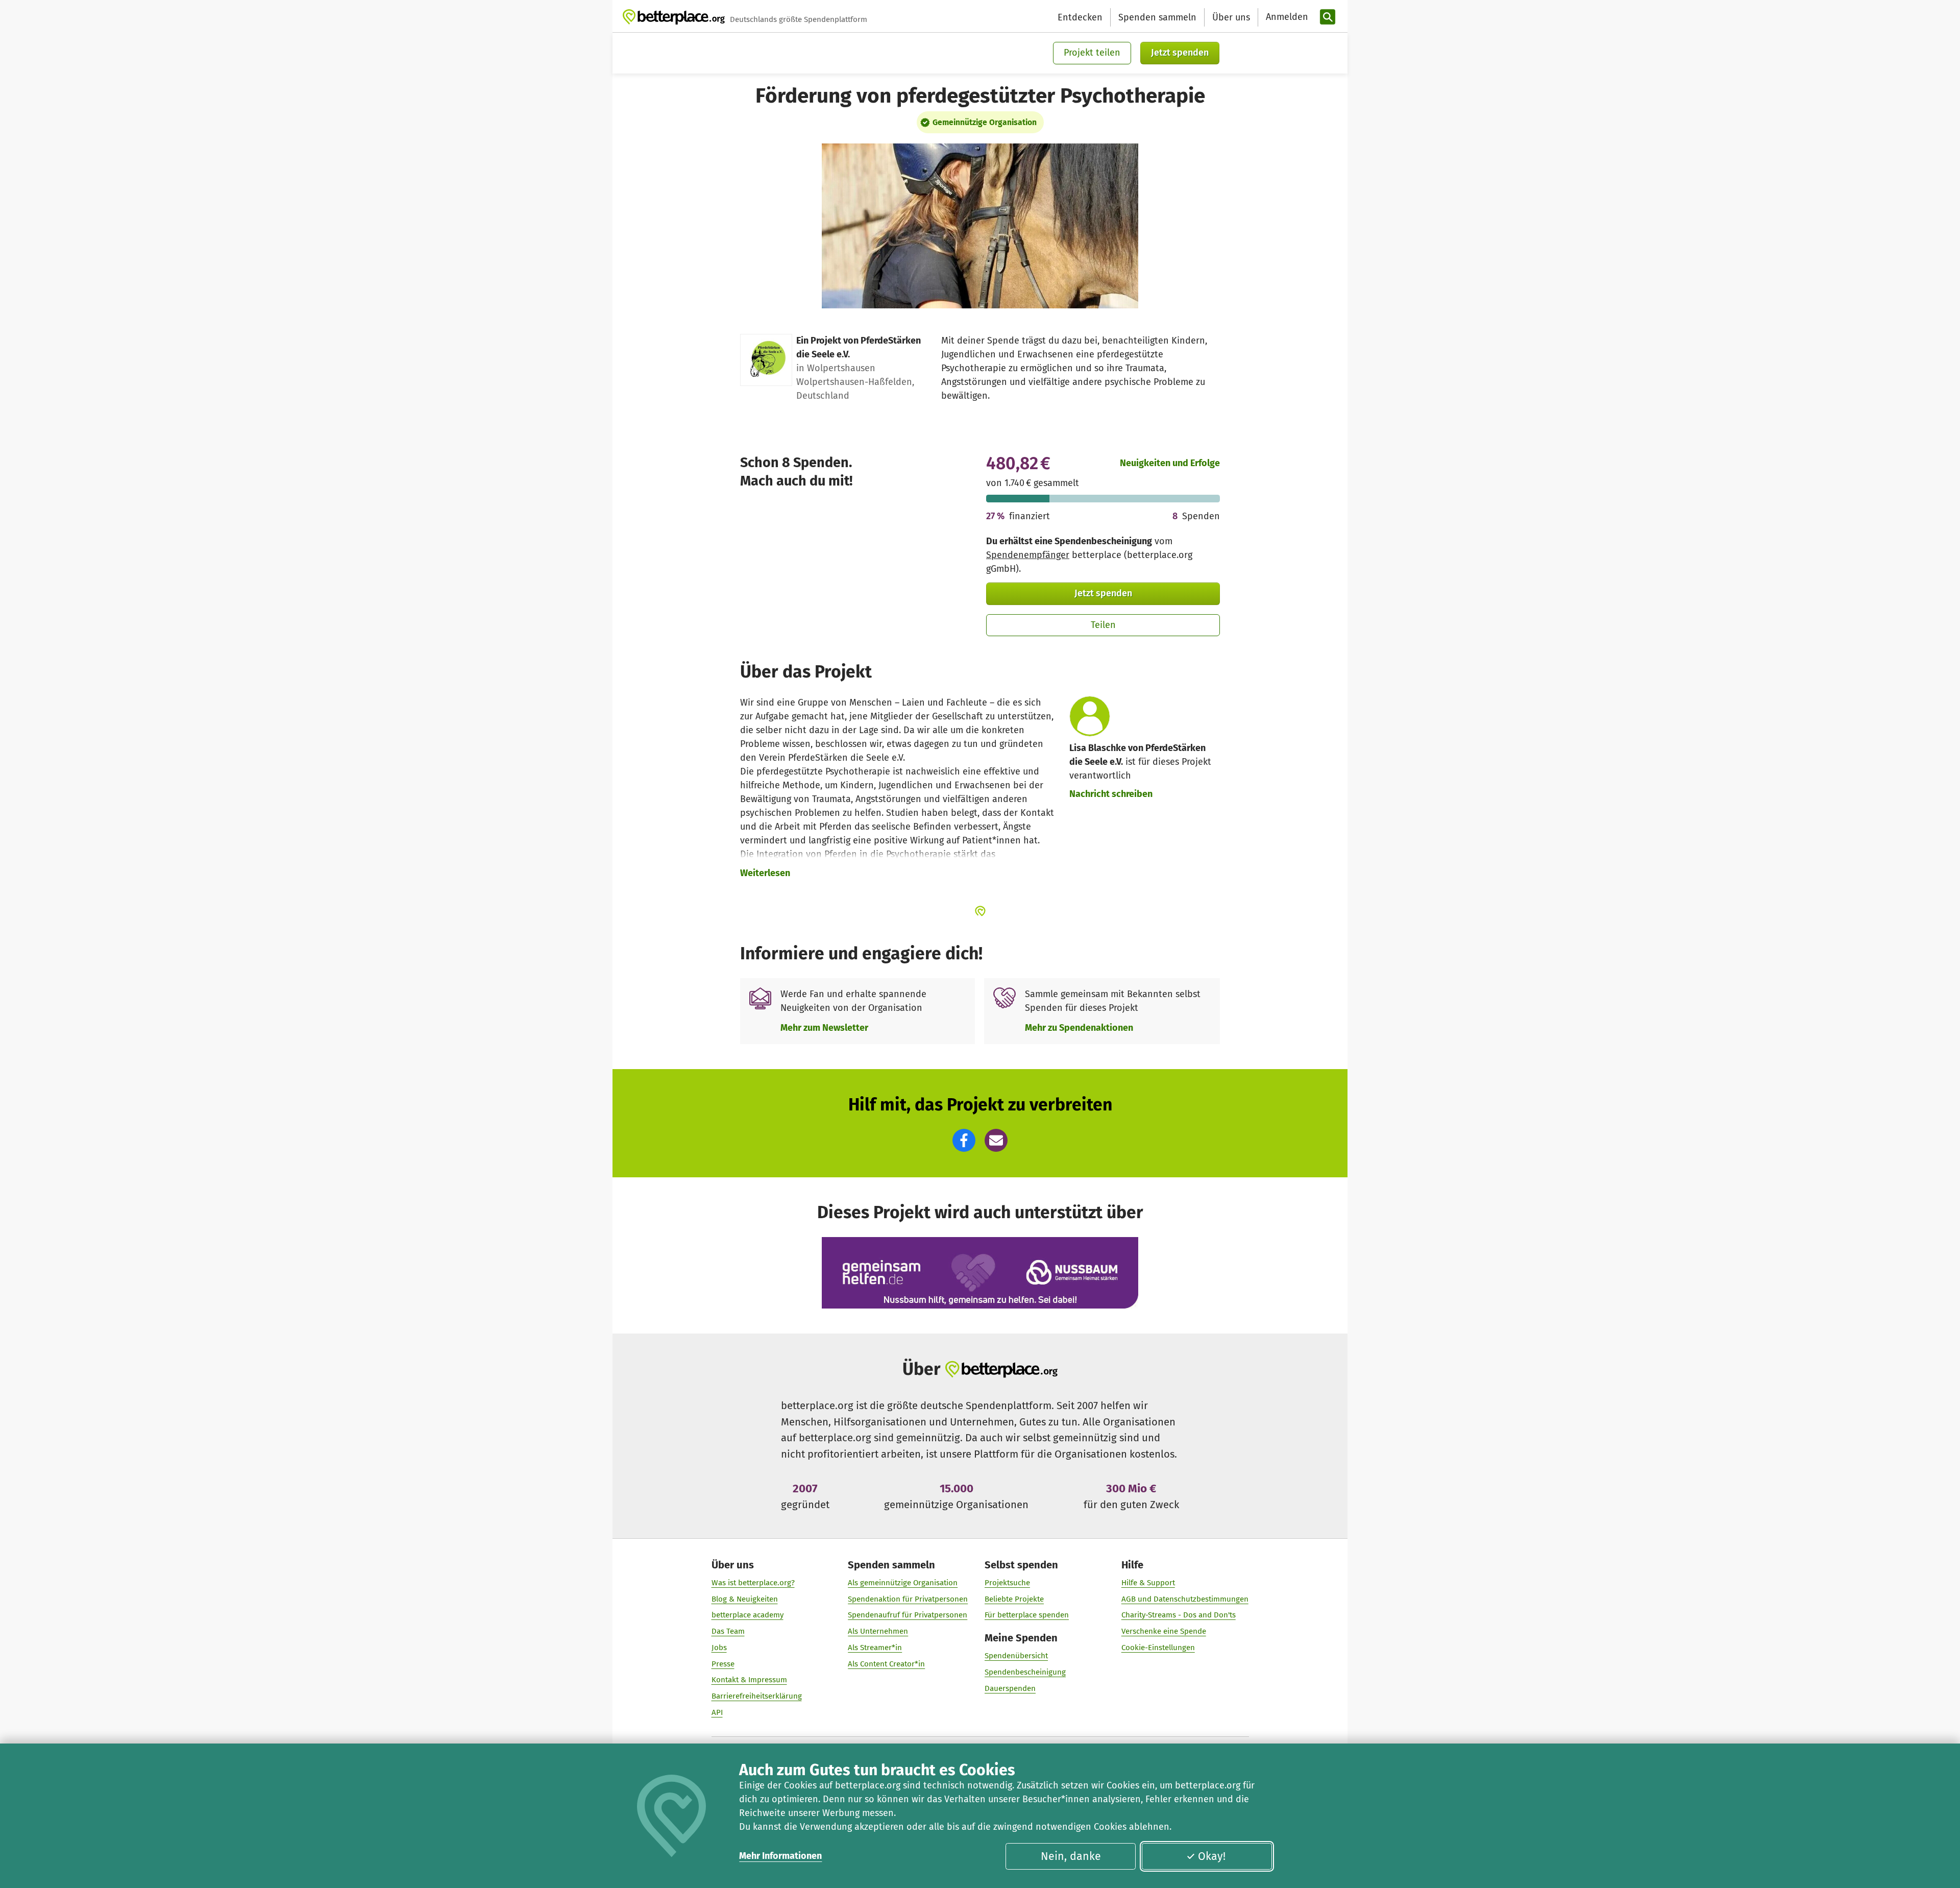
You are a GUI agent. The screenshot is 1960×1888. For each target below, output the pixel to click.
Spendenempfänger (1028, 555)
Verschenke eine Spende (1164, 1631)
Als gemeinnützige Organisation (903, 1583)
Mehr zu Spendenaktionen (1079, 1028)
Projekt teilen (1092, 53)
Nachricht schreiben (1111, 794)
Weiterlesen (765, 873)
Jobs (719, 1648)
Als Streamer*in (875, 1648)
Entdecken (1080, 17)
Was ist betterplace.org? (753, 1583)
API (717, 1712)
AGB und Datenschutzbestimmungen (1185, 1599)
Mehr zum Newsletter (824, 1028)
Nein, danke (1071, 1856)
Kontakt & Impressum (749, 1680)
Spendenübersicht (1016, 1656)
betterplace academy (748, 1615)
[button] (964, 1140)
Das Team (728, 1631)
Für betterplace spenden (1027, 1615)
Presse (723, 1664)
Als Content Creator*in (886, 1664)
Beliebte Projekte (1014, 1599)
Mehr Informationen (780, 1856)
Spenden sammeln (1157, 17)
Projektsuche (1007, 1583)
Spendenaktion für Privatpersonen (908, 1599)
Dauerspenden (1010, 1688)
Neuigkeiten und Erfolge (1170, 463)
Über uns (1231, 17)
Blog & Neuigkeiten (745, 1599)
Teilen (1103, 625)
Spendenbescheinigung (1025, 1672)
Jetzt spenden (1180, 53)
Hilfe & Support (1148, 1583)
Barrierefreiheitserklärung (757, 1696)
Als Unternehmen (878, 1631)
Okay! (1212, 1856)
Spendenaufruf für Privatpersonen (908, 1615)
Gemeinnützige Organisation (985, 122)
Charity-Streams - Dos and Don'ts (1179, 1615)
